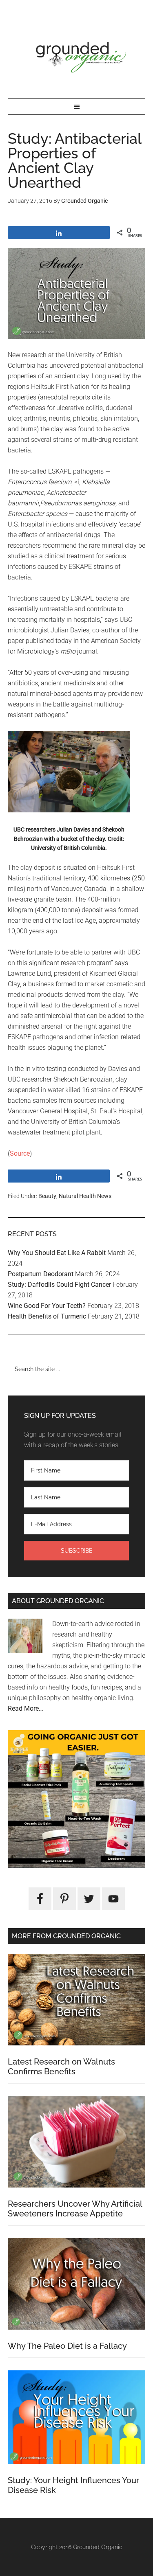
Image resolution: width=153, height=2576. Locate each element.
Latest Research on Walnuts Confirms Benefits (61, 2067)
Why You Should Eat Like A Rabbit (57, 1253)
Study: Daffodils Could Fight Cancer (59, 1285)
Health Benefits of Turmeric (47, 1316)
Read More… (25, 1708)
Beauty (47, 1196)
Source (20, 1153)
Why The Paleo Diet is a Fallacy (67, 2346)
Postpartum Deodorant (41, 1274)
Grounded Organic (77, 57)
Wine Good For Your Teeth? (47, 1306)
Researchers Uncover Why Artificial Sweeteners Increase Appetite (75, 2209)
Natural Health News (85, 1196)
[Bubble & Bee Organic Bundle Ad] (77, 1866)
